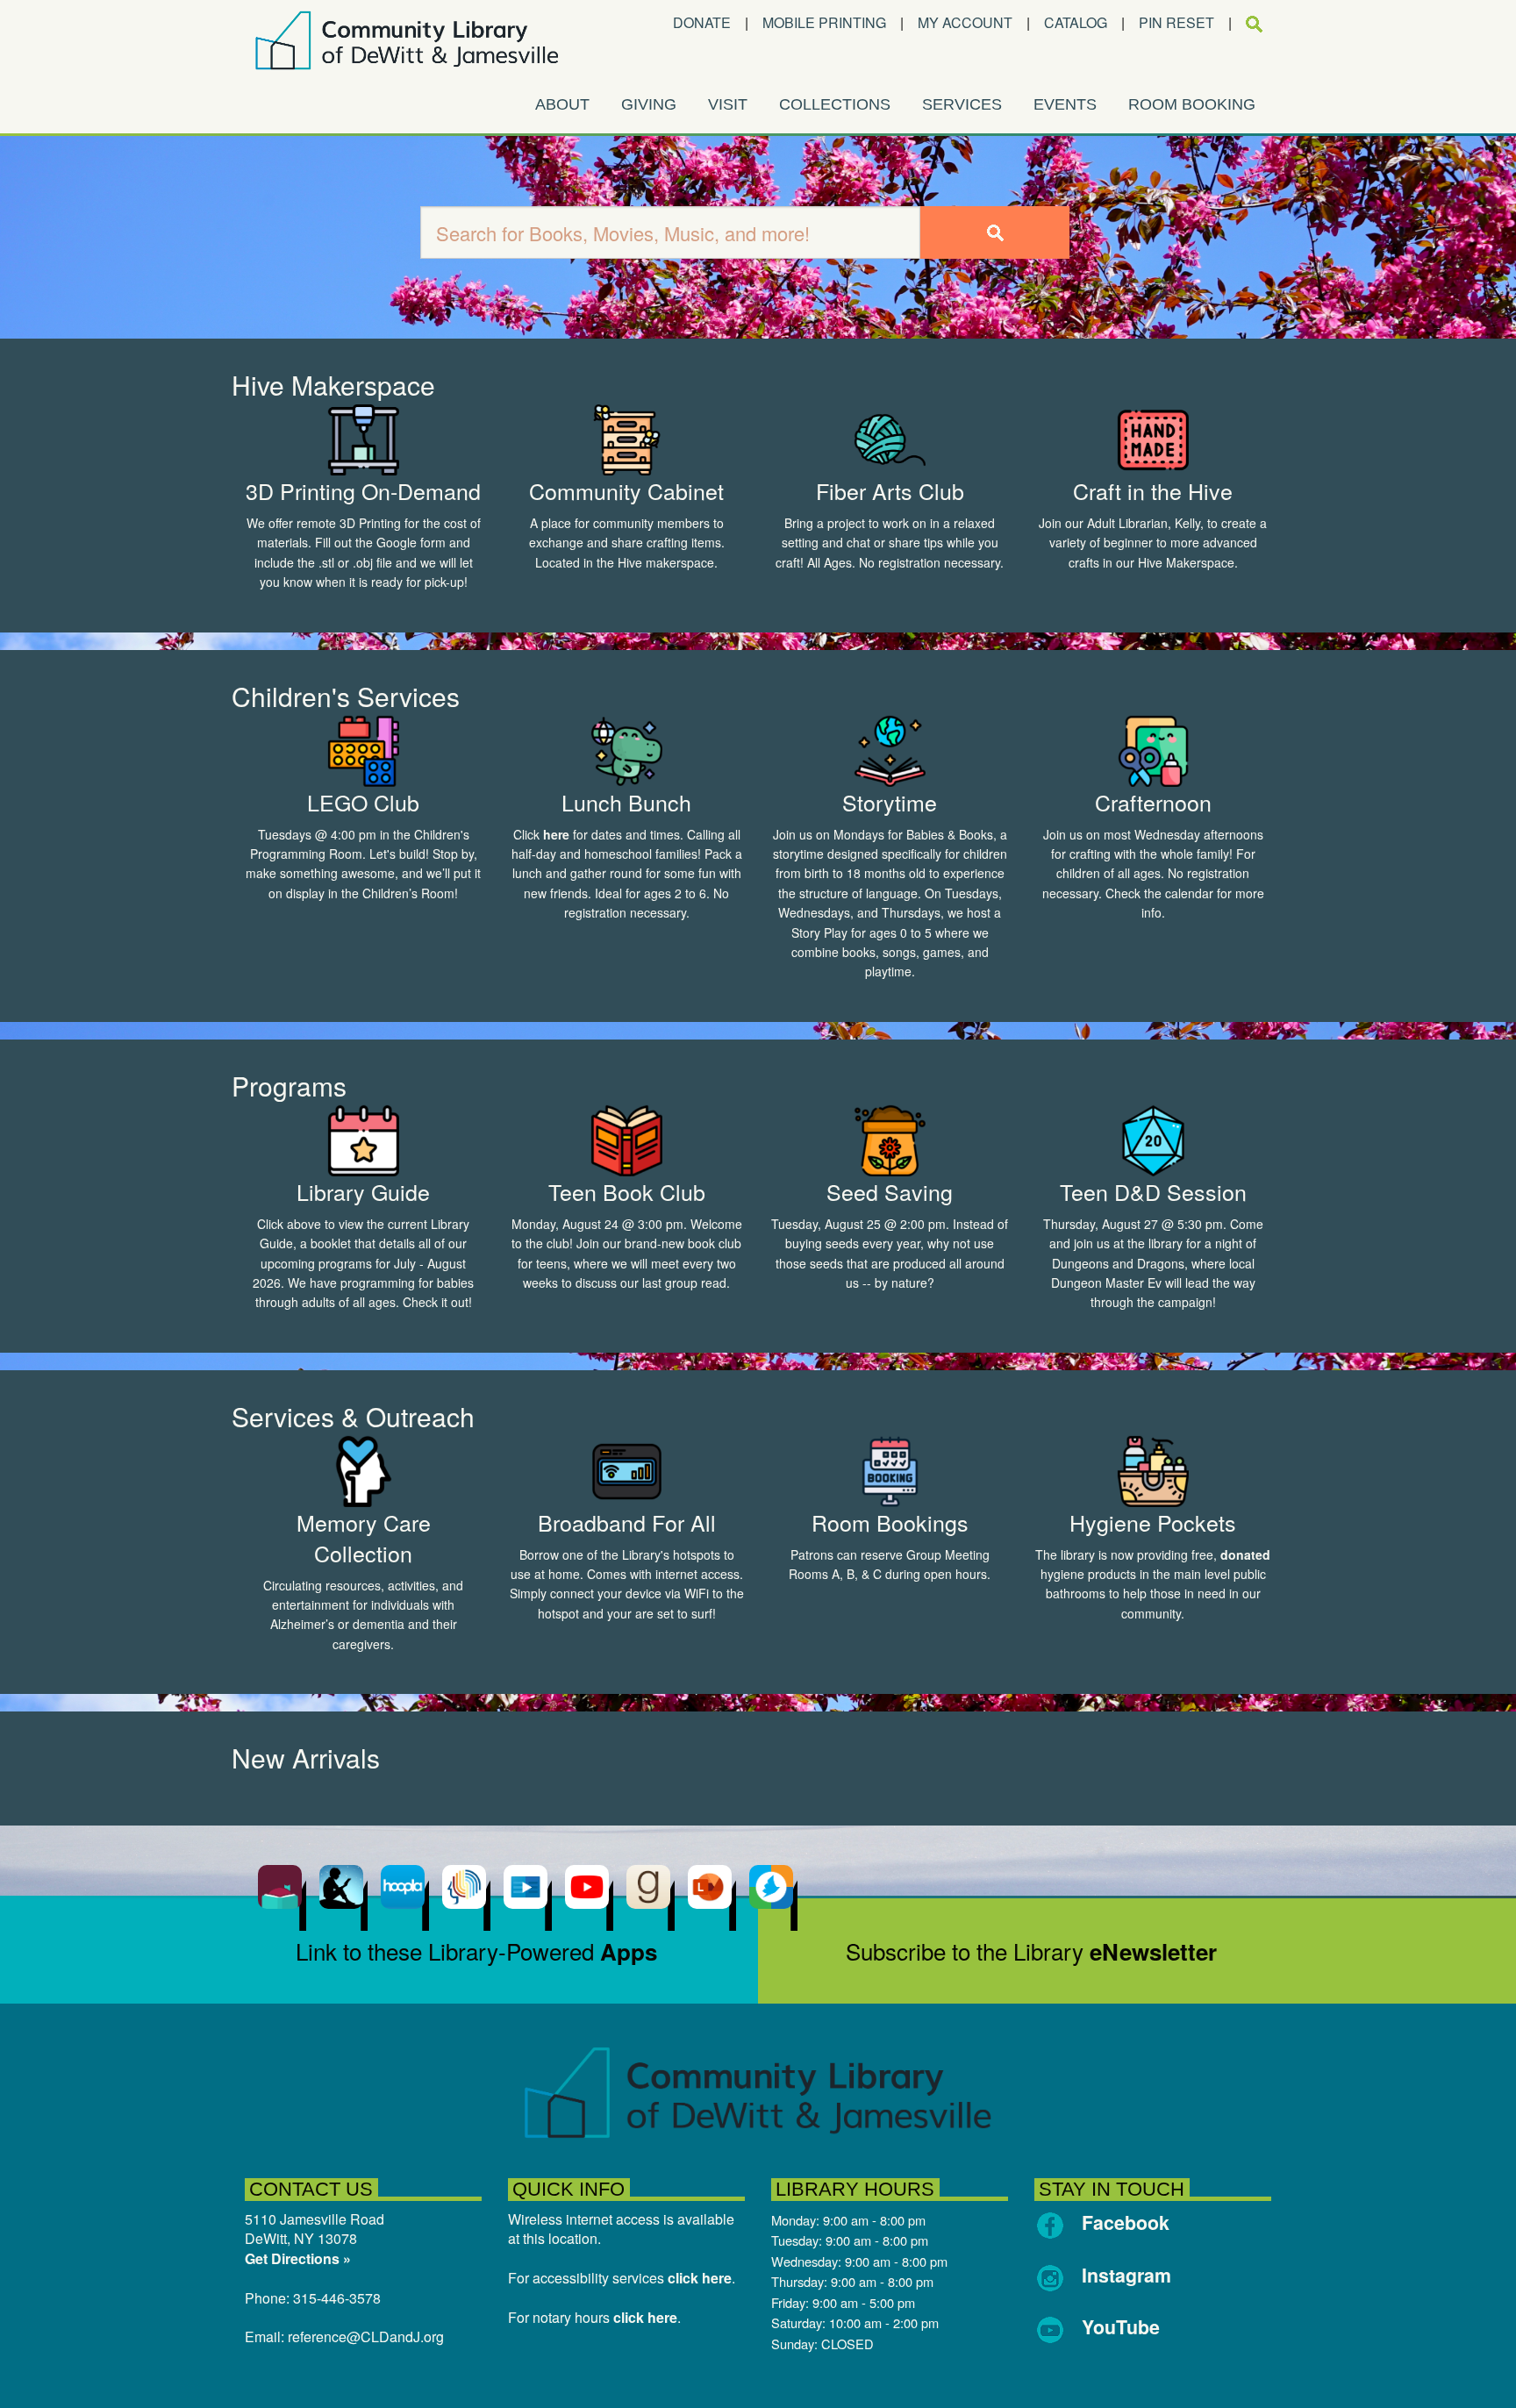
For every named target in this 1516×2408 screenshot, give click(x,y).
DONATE (702, 22)
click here (700, 2278)
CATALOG (1076, 22)
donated (1245, 1554)
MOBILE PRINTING (824, 22)
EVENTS (1065, 104)
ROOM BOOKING (1192, 104)
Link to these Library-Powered (476, 1951)
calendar (1189, 893)
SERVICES (962, 104)
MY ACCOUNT (965, 22)
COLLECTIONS (835, 104)
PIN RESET (1176, 22)
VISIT (728, 104)
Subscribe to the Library (1031, 1951)
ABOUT (562, 104)
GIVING (649, 104)
